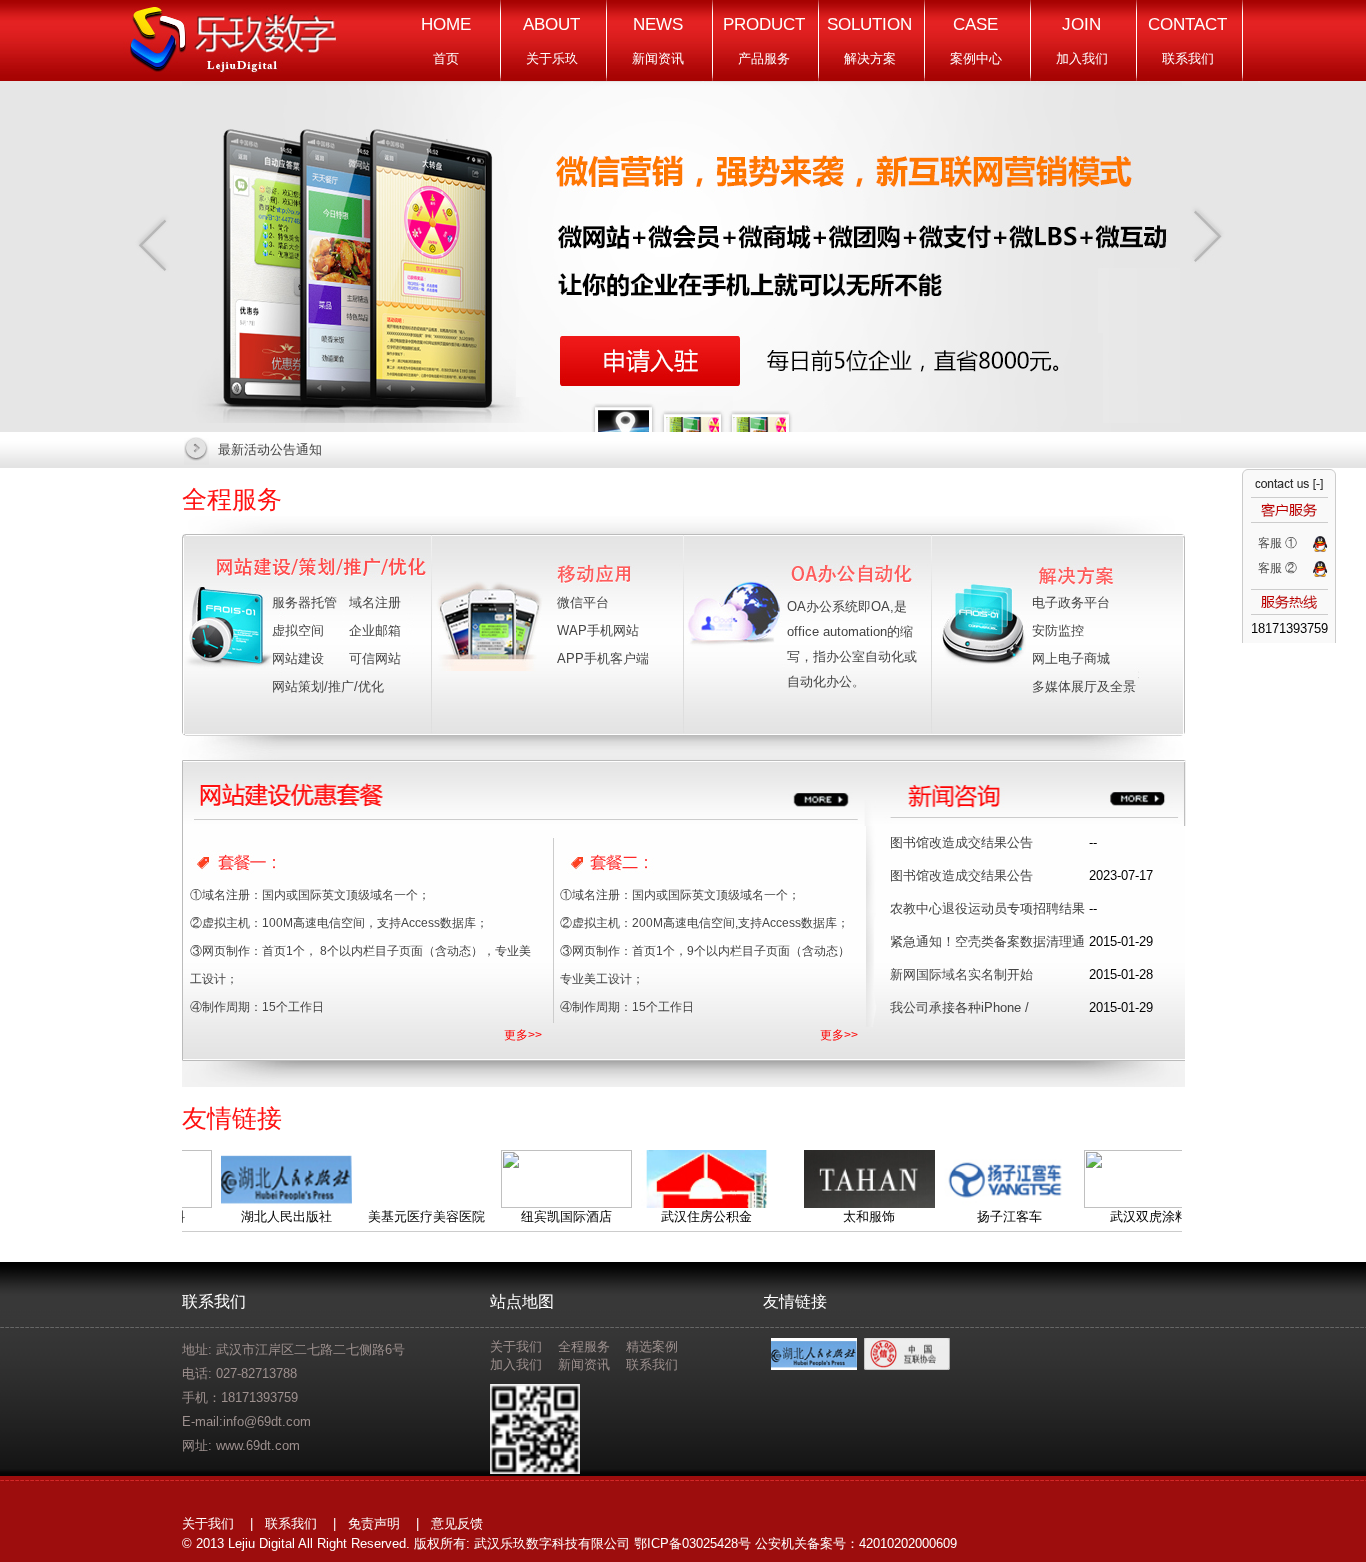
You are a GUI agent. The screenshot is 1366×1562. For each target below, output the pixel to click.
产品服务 (764, 40)
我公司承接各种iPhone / (959, 1007)
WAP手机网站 (598, 630)
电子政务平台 (1071, 602)
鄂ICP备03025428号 (692, 1543)
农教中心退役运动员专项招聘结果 (987, 908)
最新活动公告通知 (270, 449)
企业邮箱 (375, 630)
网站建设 (298, 658)
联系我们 (1187, 40)
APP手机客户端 (603, 658)
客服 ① (1277, 543)
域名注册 (375, 602)
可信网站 (375, 658)
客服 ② (1277, 568)
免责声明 (374, 1523)
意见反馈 (457, 1523)
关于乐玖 (551, 40)
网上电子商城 (1071, 658)
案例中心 (976, 40)
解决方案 (869, 40)
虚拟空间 (298, 630)
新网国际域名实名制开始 (961, 974)
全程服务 (232, 499)
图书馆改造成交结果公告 (961, 842)
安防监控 (1058, 630)
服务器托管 (304, 602)
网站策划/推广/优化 (328, 686)
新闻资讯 (658, 40)
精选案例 (652, 1346)
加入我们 (1082, 40)
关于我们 (516, 1346)
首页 (446, 40)
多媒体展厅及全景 (1084, 686)
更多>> (523, 1035)
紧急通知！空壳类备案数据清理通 (987, 941)
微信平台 (583, 602)
